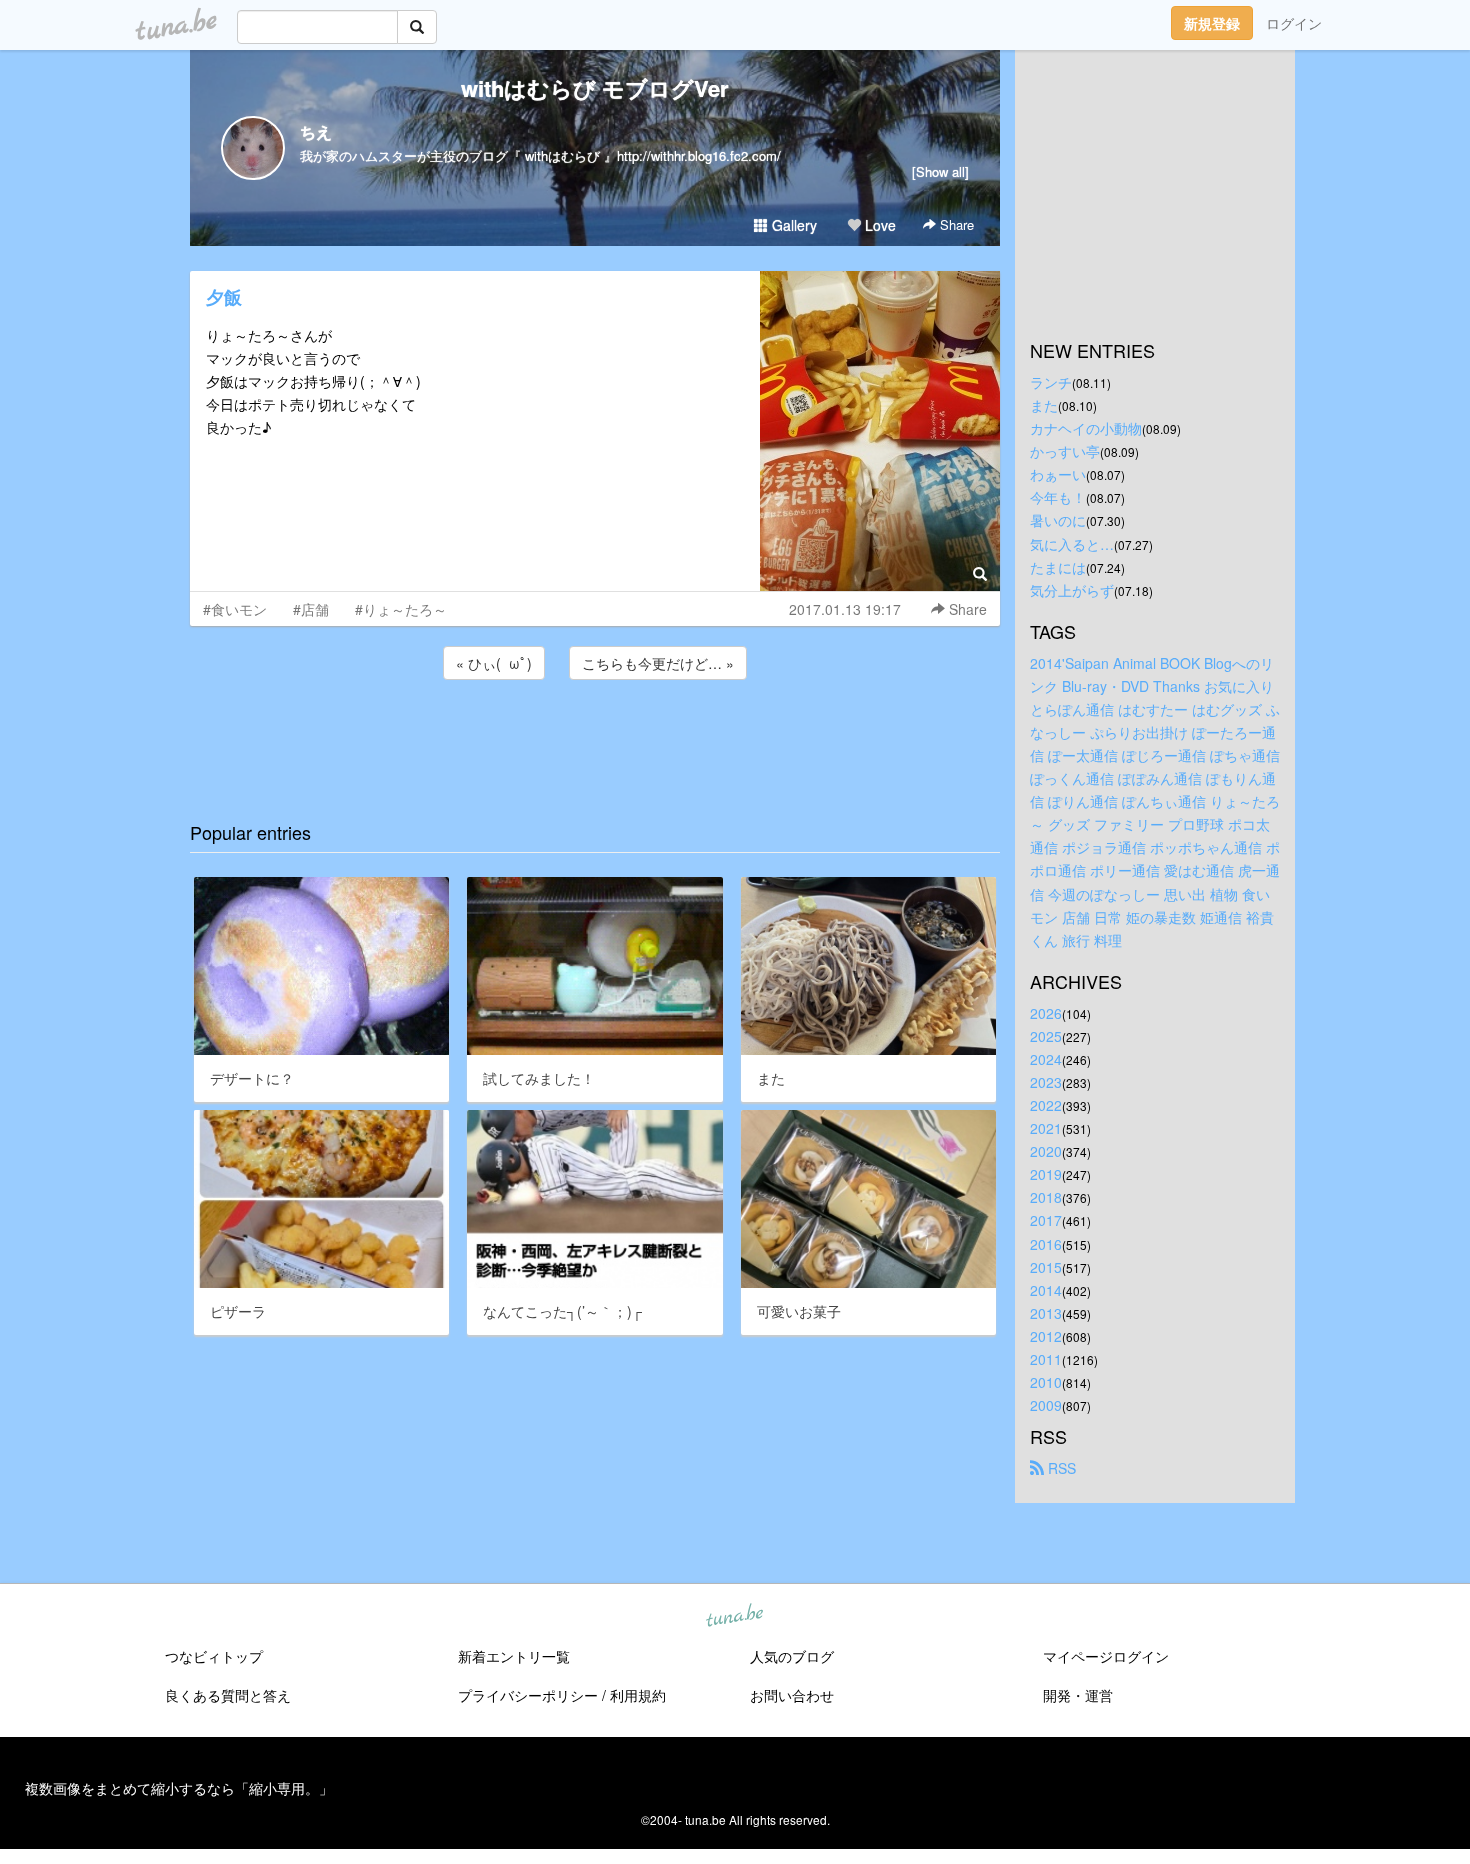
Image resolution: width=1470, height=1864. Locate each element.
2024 (1046, 1059)
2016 (1046, 1244)
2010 (1046, 1382)
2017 (1046, 1220)
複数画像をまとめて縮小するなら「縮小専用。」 (179, 1788)
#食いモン (235, 609)
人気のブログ (792, 1656)
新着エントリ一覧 (514, 1656)
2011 (1046, 1359)
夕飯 (224, 297)
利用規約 (638, 1695)
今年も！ (1058, 497)
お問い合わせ (792, 1695)
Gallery (792, 225)
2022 (1046, 1105)
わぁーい (1058, 474)
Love (878, 225)
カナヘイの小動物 (1086, 428)
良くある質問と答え (228, 1695)
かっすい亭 (1065, 451)
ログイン (1294, 23)
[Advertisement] (595, 738)
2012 (1046, 1336)
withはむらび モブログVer (595, 88)
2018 (1046, 1197)
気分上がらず (1072, 590)
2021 (1046, 1128)
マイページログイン (1106, 1656)
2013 (1046, 1313)
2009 (1046, 1405)
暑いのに (1058, 520)
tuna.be (734, 1617)
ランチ (1051, 382)
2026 (1046, 1013)
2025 (1046, 1036)
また (1044, 405)
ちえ (316, 131)
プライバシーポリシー (528, 1695)
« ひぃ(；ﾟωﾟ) (494, 663)
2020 (1046, 1151)
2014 (1046, 1290)
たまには (1058, 567)
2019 (1046, 1174)
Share (955, 224)
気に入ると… (1072, 544)
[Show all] (940, 171)
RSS (1060, 1468)
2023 (1046, 1082)
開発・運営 (1078, 1695)
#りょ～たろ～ (401, 609)
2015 (1046, 1267)
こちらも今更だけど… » (658, 663)
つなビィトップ (214, 1656)
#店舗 (311, 609)
